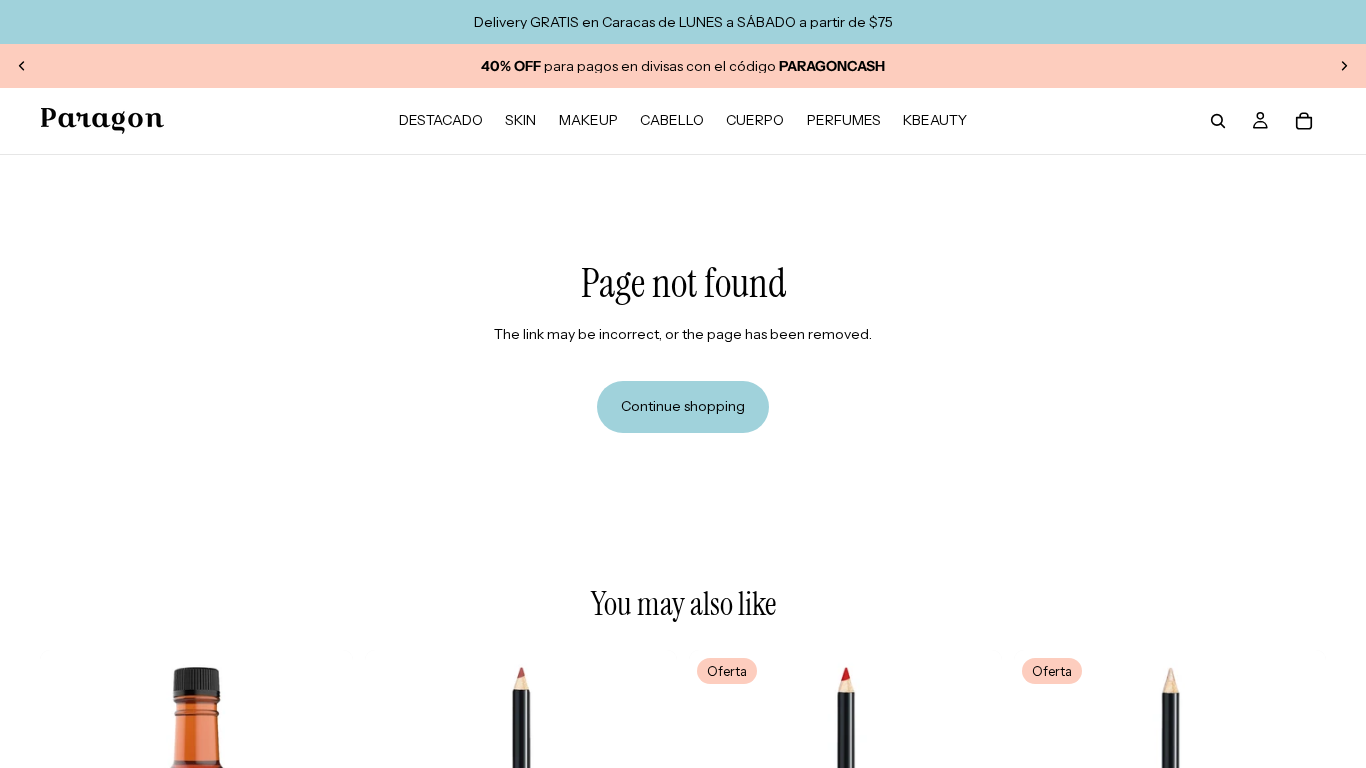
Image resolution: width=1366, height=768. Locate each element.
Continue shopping (683, 406)
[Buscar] (1218, 121)
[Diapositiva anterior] (22, 66)
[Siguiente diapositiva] (1344, 66)
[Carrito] (1304, 121)
